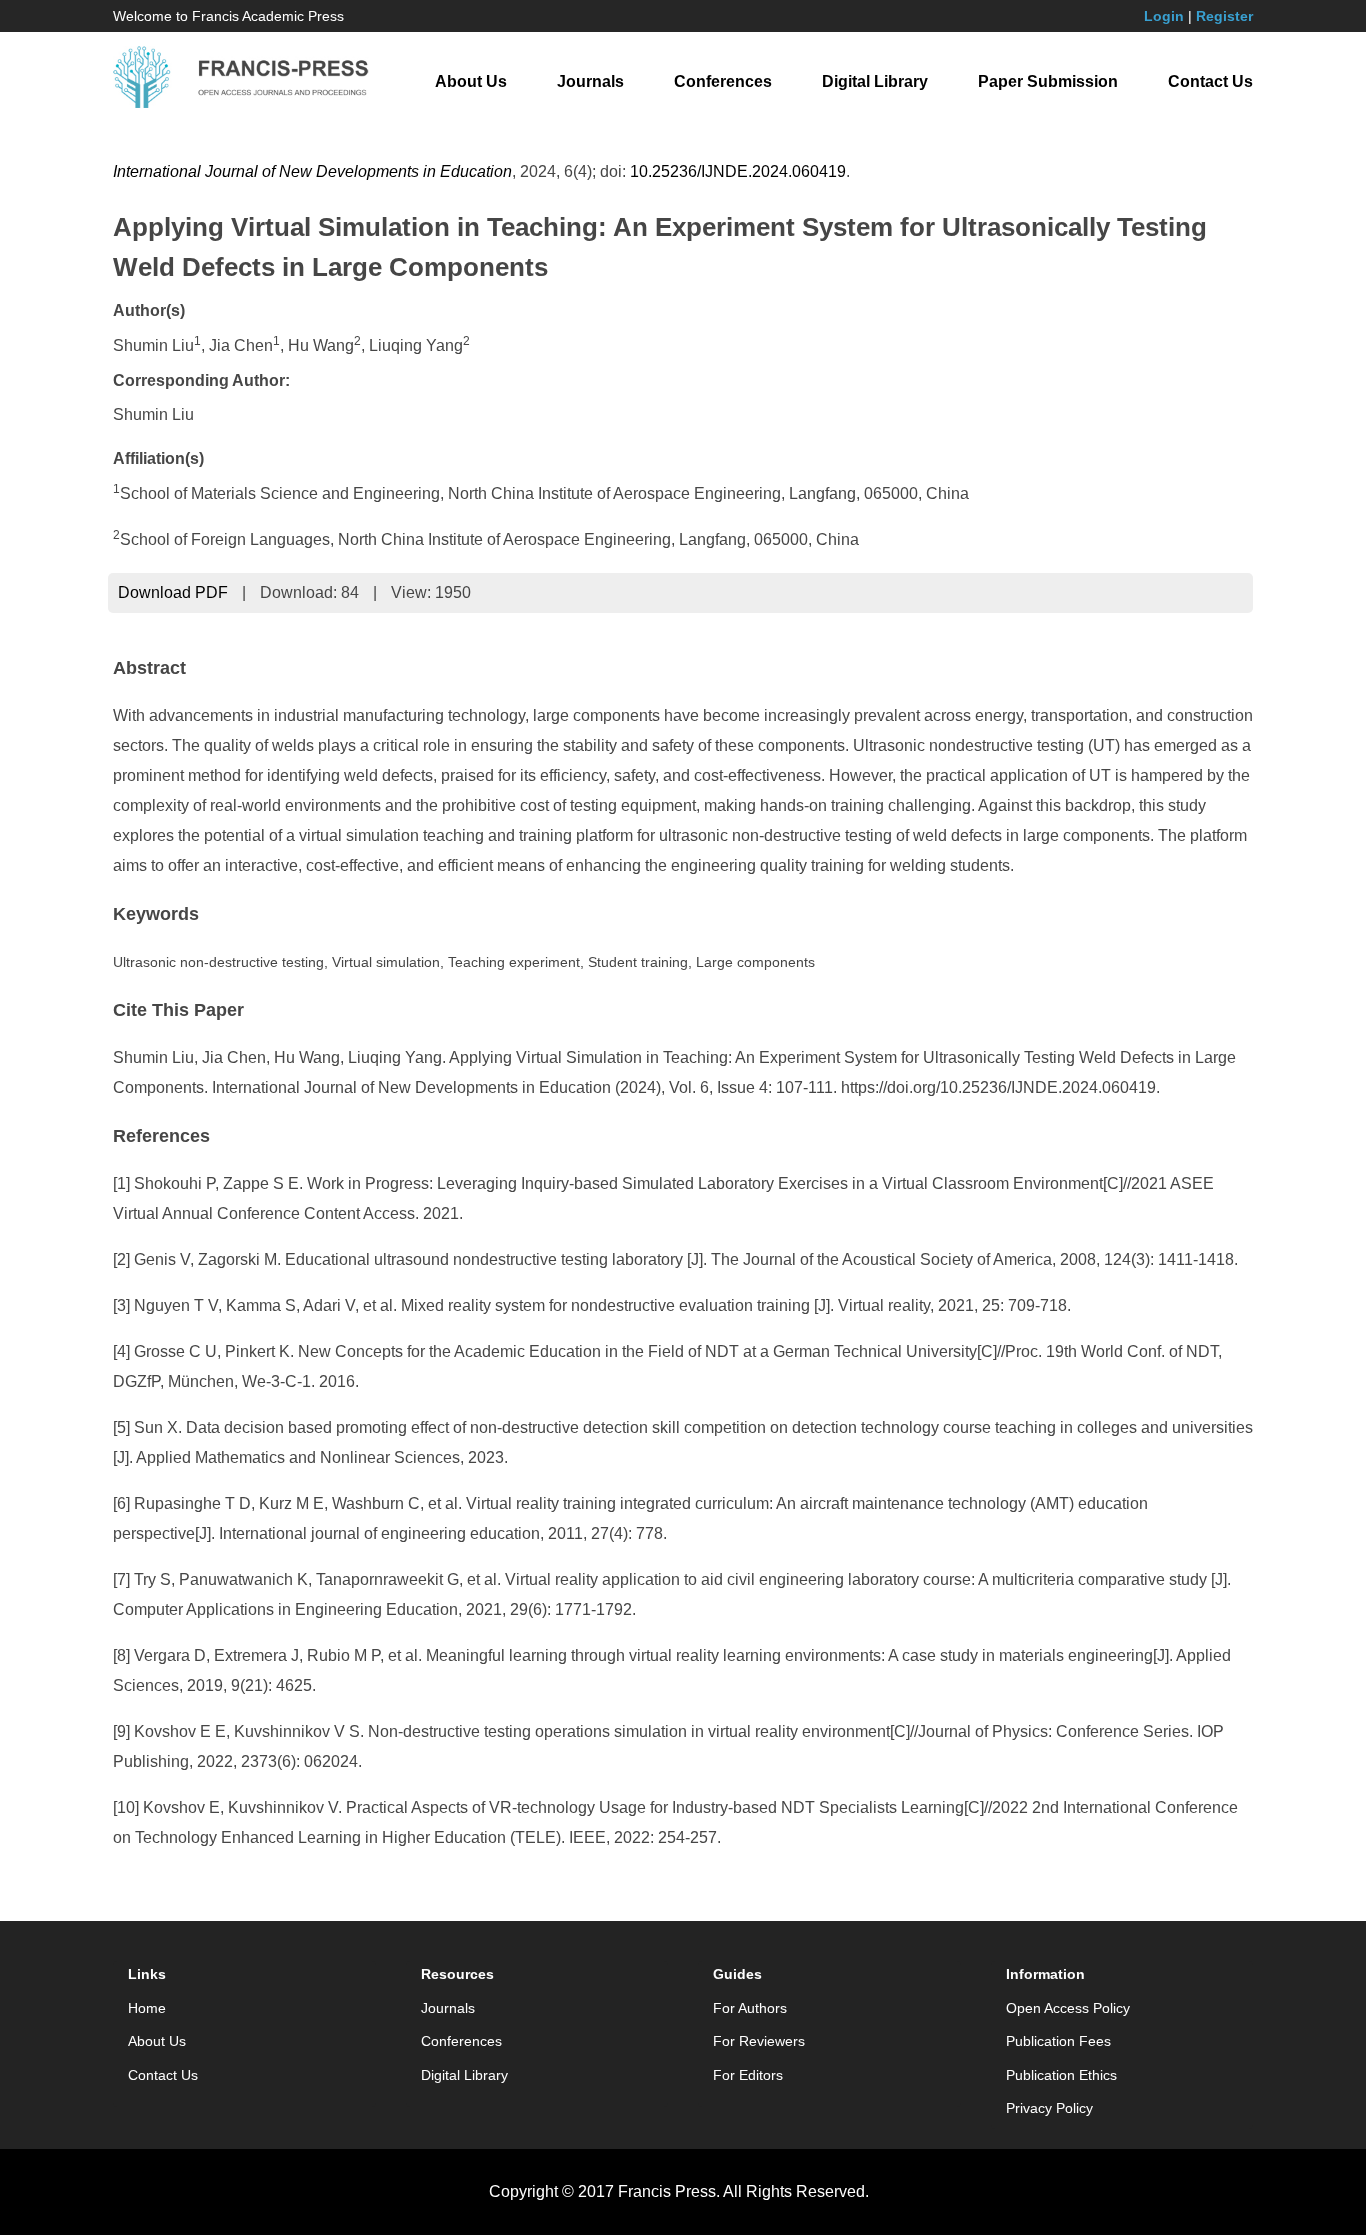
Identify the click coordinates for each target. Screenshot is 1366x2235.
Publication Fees (1058, 2041)
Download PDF (173, 592)
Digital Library (875, 81)
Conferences (723, 81)
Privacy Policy (1049, 2108)
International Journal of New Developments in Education (312, 171)
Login (1164, 16)
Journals (590, 81)
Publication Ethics (1061, 2075)
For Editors (748, 2075)
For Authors (750, 2008)
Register (1224, 16)
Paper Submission (1048, 81)
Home (147, 2008)
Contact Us (1210, 81)
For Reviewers (759, 2041)
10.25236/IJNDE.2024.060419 (738, 171)
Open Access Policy (1068, 2008)
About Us (471, 81)
